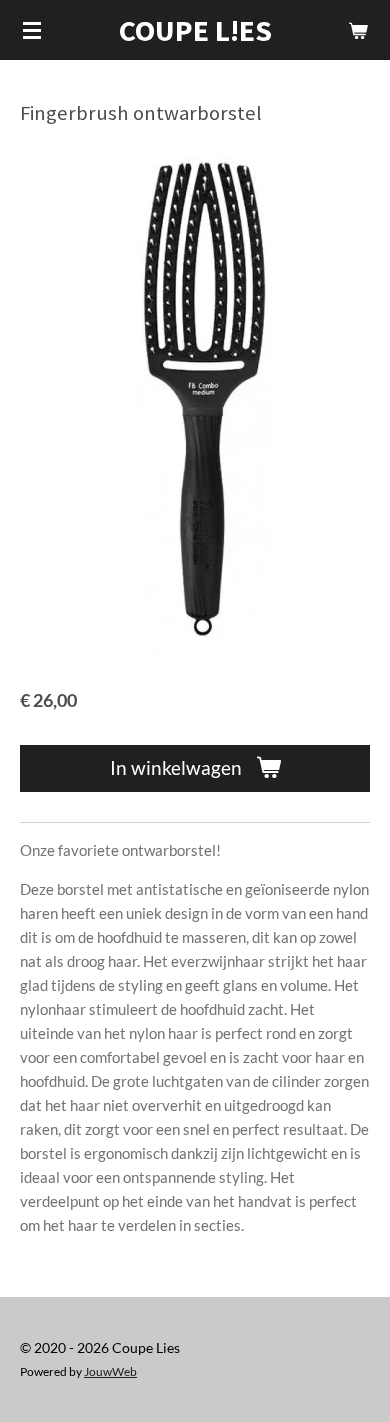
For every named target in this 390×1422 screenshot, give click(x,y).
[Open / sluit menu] (32, 30)
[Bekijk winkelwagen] (358, 30)
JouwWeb (110, 1371)
